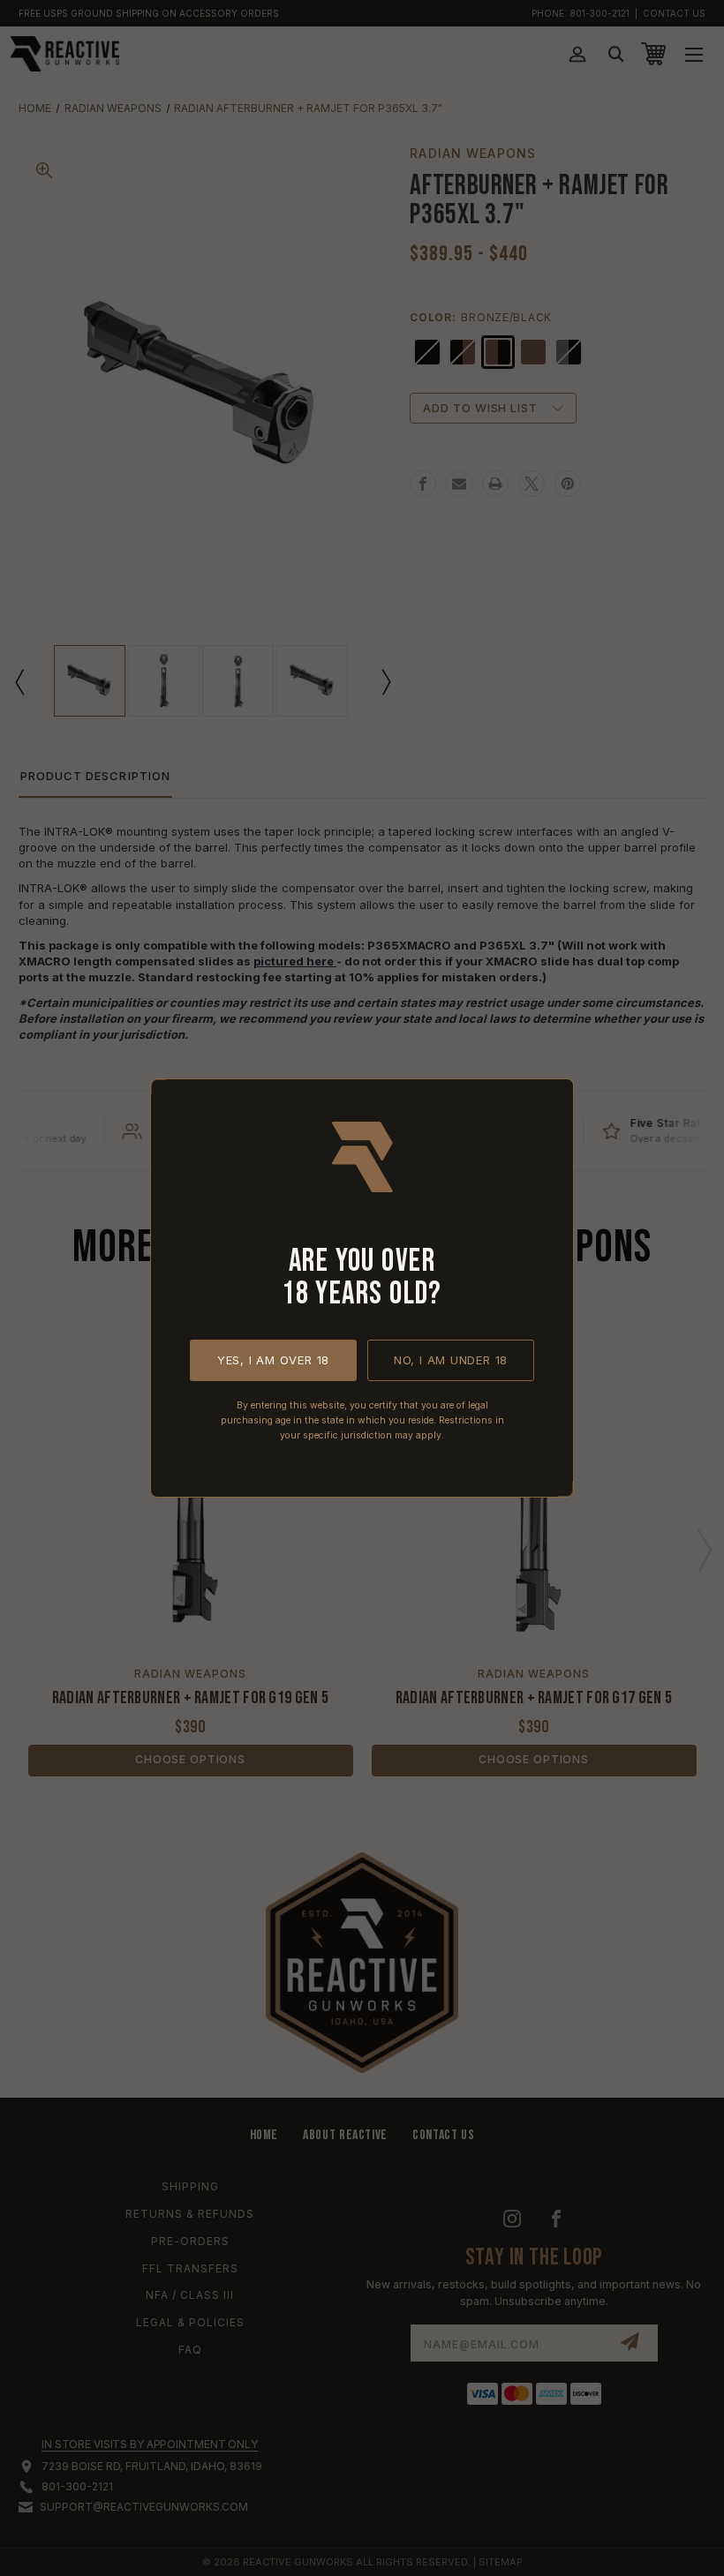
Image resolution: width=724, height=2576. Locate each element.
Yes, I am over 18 (273, 1360)
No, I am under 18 (451, 1360)
